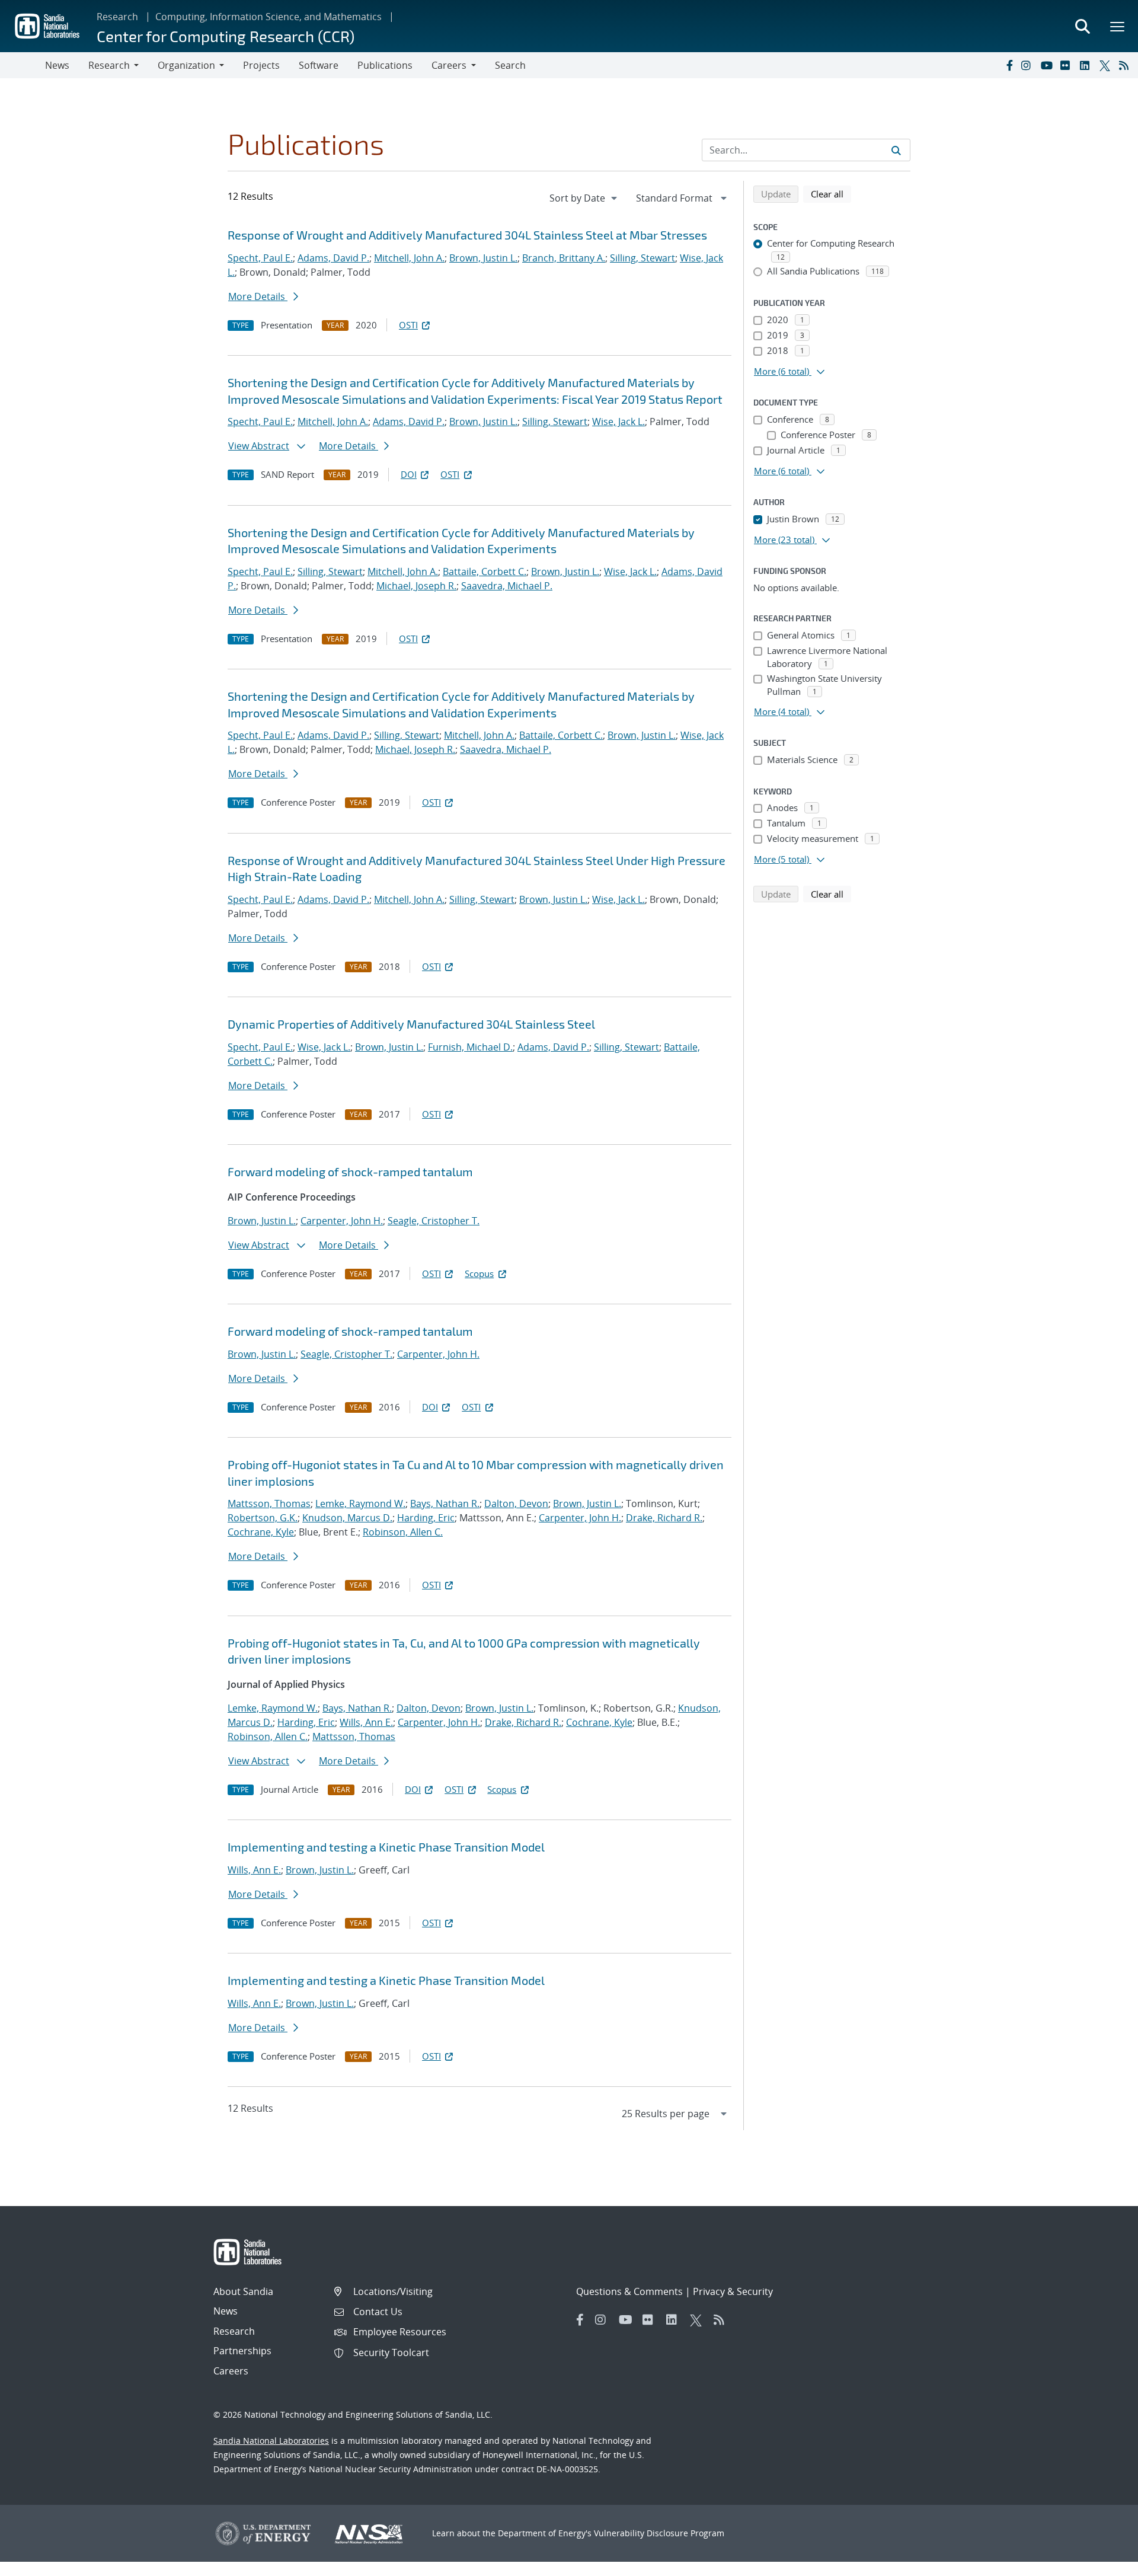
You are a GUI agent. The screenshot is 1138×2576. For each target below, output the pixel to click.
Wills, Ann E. (366, 1722)
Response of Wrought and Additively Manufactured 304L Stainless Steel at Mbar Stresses (467, 235)
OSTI (408, 325)
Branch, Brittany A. (564, 258)
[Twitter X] (1107, 65)
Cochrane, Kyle (261, 1532)
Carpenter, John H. (342, 1221)
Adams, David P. (333, 258)
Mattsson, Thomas (269, 1504)
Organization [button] (186, 65)
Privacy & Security (733, 2291)
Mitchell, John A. (409, 258)
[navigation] (584, 198)
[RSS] (1126, 65)
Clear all (831, 194)
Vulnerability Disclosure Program (659, 2533)
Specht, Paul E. (260, 258)
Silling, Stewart (642, 258)
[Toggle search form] (1082, 26)
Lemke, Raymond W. (360, 1504)
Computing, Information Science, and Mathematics (268, 17)
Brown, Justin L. (483, 258)
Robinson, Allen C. (403, 1532)
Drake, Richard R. (664, 1518)
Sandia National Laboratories (271, 2441)
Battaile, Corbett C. (485, 572)
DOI (409, 474)
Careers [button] (449, 65)
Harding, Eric (426, 1518)
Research (117, 17)
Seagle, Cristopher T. (434, 1221)
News (57, 65)
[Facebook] (1009, 65)
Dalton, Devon (516, 1504)
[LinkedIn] (1087, 65)
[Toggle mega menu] (1118, 26)
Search (510, 65)
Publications (385, 65)
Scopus (479, 1273)
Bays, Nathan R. (445, 1504)
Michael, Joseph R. (416, 586)
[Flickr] (1067, 65)
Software (319, 65)
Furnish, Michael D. (470, 1047)
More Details (258, 296)
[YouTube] (1048, 65)
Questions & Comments (629, 2291)
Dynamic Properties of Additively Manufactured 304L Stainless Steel (411, 1024)
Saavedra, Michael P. (507, 586)
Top (1103, 2562)
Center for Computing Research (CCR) (226, 36)
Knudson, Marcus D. (347, 1518)
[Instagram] (1028, 65)
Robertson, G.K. (263, 1518)
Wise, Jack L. (618, 422)
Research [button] (109, 65)
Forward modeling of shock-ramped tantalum (350, 1172)
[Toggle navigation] (23, 65)
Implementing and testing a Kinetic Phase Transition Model (386, 1847)
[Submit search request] (896, 150)
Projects (261, 65)
